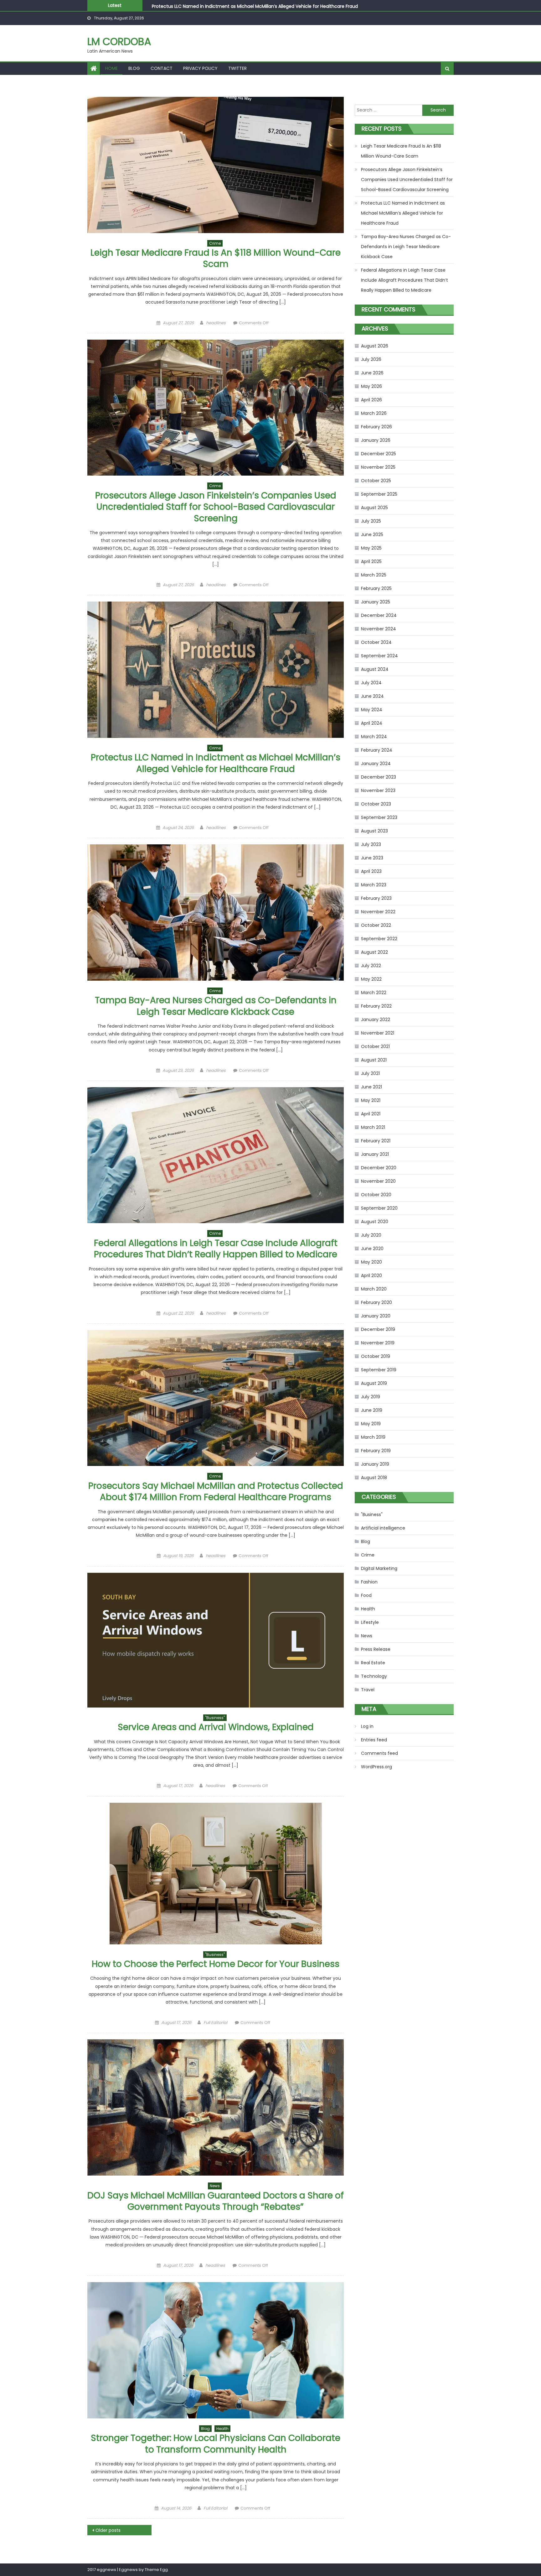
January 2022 (376, 1019)
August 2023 (374, 831)
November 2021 (378, 1033)
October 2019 (376, 1356)
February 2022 (376, 1006)
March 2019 (373, 1437)
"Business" (215, 1718)
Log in (367, 1726)
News (215, 2186)
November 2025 (378, 467)
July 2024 (371, 683)
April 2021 (371, 1114)
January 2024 (376, 764)
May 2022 (371, 979)
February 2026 (376, 427)
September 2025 (379, 494)
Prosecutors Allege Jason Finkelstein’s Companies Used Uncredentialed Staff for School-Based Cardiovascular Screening (216, 507)
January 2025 (376, 602)
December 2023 (379, 777)
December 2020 (379, 1168)
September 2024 (379, 656)
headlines (216, 323)
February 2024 (377, 750)
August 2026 (375, 346)
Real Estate (373, 1663)
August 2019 (374, 1383)
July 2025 (371, 521)
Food (366, 1595)
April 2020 (371, 1275)
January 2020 (376, 1316)
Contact (162, 68)
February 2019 (376, 1451)
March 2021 (373, 1127)
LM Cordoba (119, 42)
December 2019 (378, 1329)
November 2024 (379, 629)
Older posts (108, 2530)
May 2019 (371, 1424)
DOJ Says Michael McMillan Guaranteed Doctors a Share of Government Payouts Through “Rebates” (216, 2201)
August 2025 (374, 508)
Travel (368, 1690)
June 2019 (372, 1410)
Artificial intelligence (383, 1528)
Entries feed (374, 1740)
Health (222, 2429)
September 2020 (379, 1208)
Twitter (237, 68)
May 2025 (371, 548)
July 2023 (371, 844)
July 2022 (371, 966)
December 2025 (379, 454)
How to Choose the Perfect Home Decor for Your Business (216, 1964)
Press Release (376, 1649)
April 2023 (371, 871)
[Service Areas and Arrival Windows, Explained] (216, 1640)
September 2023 (379, 817)
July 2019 (371, 1397)
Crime (215, 243)
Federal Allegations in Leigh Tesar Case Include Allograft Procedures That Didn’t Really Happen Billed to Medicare (216, 1249)
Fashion (369, 1582)
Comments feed (379, 1753)
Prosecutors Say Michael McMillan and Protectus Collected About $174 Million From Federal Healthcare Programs (216, 1491)
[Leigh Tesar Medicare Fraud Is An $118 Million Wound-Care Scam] (216, 165)
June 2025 (372, 534)
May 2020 (371, 1262)
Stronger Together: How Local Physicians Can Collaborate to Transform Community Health (216, 2444)
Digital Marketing (379, 1568)
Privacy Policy (200, 68)
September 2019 (379, 1370)
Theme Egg (156, 2570)
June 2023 (372, 858)
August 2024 (375, 669)
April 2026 (371, 400)
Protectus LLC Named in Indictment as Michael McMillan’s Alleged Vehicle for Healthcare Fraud (216, 763)
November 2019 (378, 1343)
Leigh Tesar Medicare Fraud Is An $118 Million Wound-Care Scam (216, 258)
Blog (134, 68)
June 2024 (372, 696)
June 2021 (371, 1087)
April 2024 (372, 723)
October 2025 (376, 481)
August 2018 (374, 1478)
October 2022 (376, 925)
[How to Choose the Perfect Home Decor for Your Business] (216, 1874)
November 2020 (378, 1181)
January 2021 (375, 1154)
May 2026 (371, 386)
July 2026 (371, 359)
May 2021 (371, 1100)
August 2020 (375, 1222)
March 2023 (374, 885)
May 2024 (372, 710)
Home (111, 68)
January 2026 (376, 440)
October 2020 (376, 1195)
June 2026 (372, 373)
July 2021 (370, 1073)
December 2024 (379, 615)
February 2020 (376, 1302)
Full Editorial (215, 2023)
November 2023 (378, 790)
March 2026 (374, 413)
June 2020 (372, 1249)
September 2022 (379, 939)
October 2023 (376, 804)
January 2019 (375, 1464)
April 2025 (371, 561)
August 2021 (374, 1060)
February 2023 (376, 898)
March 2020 (374, 1289)
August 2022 (374, 952)
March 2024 (374, 737)
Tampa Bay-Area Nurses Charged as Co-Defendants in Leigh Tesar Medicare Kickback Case (252, 6)
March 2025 (374, 575)
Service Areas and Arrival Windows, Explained (216, 1727)
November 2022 (378, 912)
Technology (374, 1676)
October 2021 (375, 1046)
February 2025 (376, 588)
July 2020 (371, 1235)
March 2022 (374, 993)
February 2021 (376, 1141)
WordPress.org (376, 1767)
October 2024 (376, 642)
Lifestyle (370, 1622)
